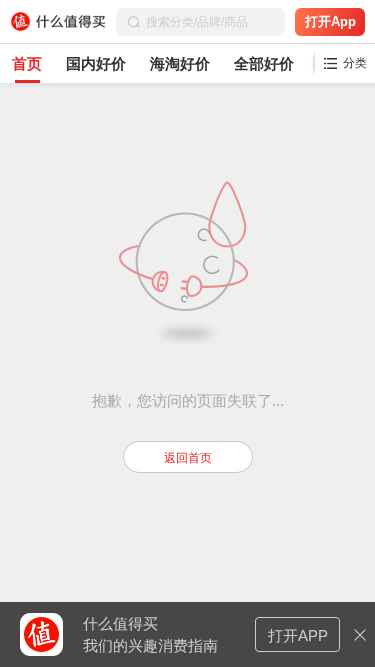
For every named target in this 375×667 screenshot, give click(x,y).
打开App (330, 21)
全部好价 (264, 63)
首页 (27, 63)
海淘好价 (180, 63)
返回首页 (188, 458)
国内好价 (96, 63)
